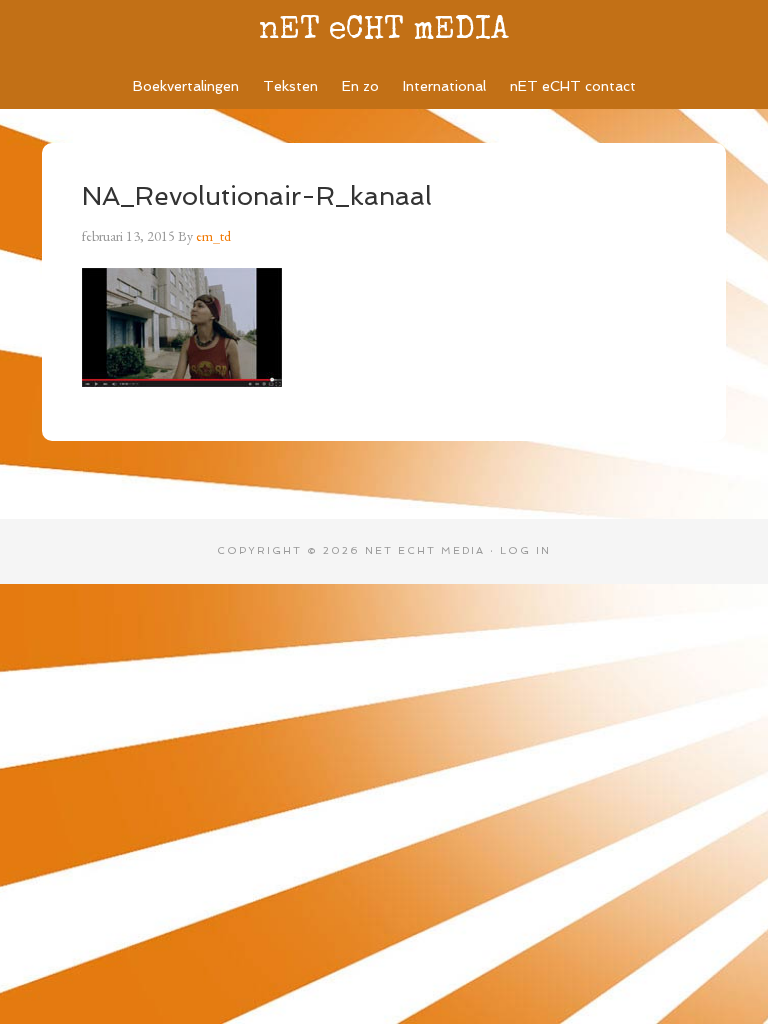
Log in (525, 550)
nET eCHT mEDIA (384, 31)
